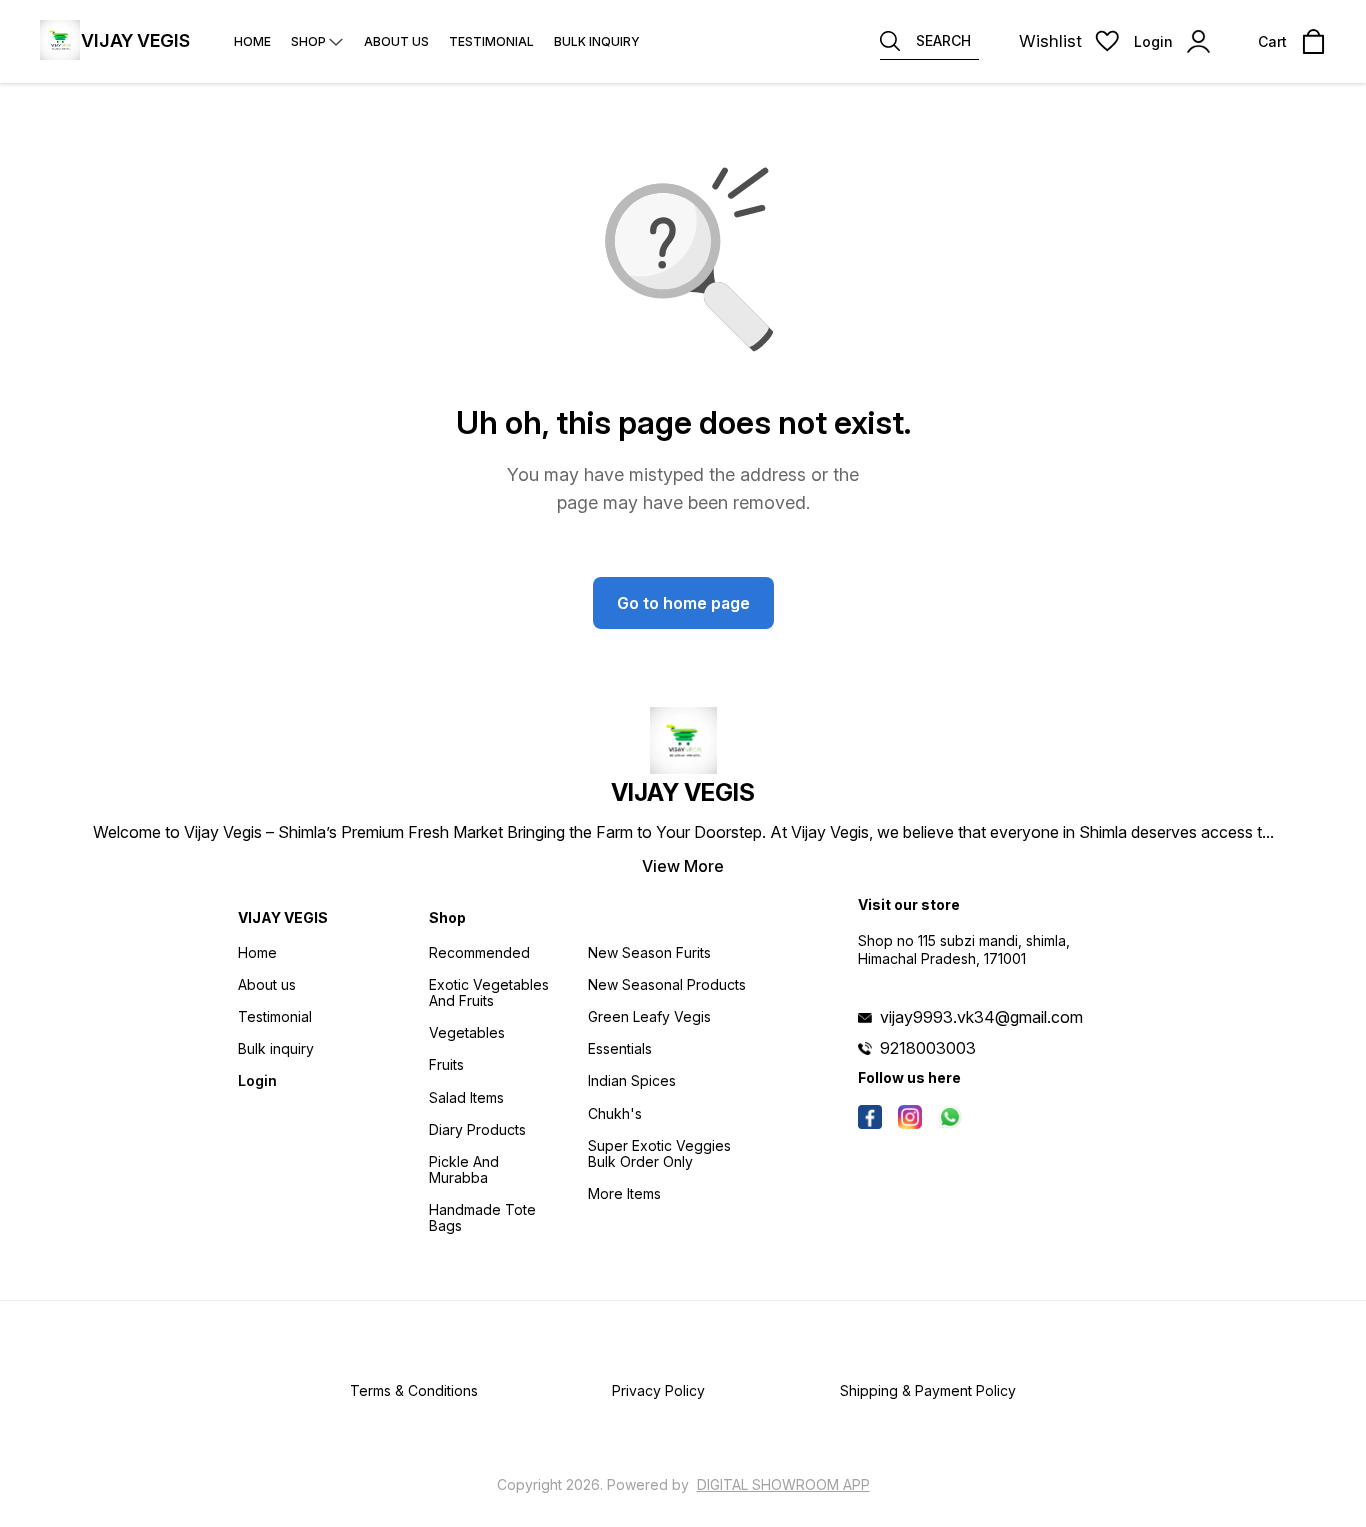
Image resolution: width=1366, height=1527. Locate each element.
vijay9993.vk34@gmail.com (981, 1017)
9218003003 (928, 1048)
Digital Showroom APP (783, 1484)
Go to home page (683, 603)
